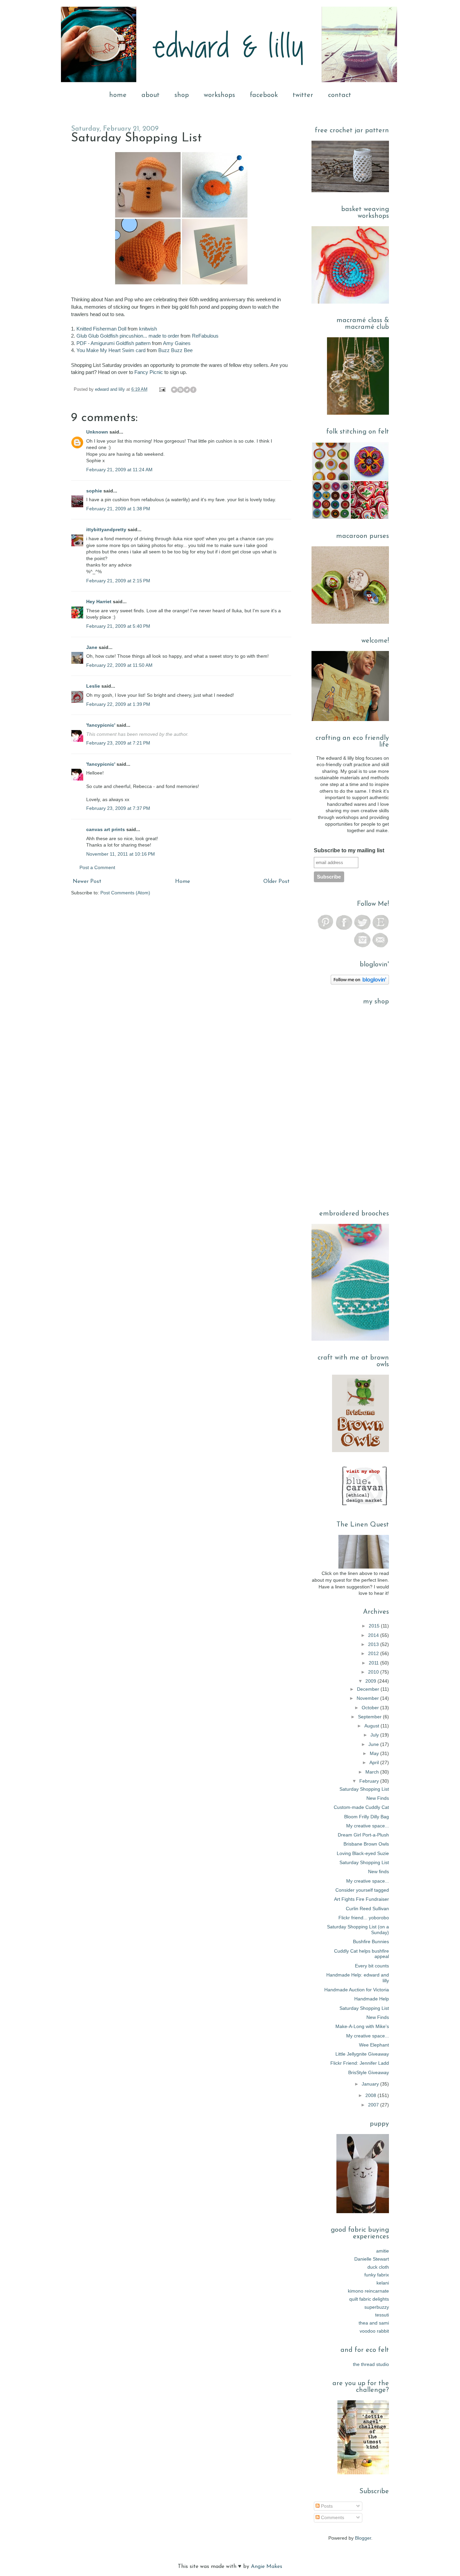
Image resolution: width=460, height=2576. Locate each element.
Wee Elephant (374, 2045)
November (368, 1698)
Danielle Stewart (372, 2259)
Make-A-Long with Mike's (362, 2026)
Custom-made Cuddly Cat (361, 1807)
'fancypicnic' (101, 725)
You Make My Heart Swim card (111, 350)
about (151, 95)
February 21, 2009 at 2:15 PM (118, 581)
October (371, 1708)
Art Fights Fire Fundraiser (362, 1899)
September (370, 1717)
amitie (383, 2251)
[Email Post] (162, 389)
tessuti (382, 2315)
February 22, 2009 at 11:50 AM (119, 665)
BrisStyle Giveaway (369, 2072)
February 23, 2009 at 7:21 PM (118, 743)
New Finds (378, 1798)
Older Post (276, 882)
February (370, 1781)
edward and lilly (111, 389)
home (118, 95)
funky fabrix (377, 2275)
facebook (264, 95)
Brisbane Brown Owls (366, 1844)
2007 (374, 2105)
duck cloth (378, 2267)
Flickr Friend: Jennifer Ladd (360, 2063)
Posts (326, 2506)
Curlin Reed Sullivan (367, 1909)
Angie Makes (267, 2567)
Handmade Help (372, 1999)
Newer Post (87, 882)
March (373, 1772)
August (372, 1726)
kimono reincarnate (368, 2291)
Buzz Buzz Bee (175, 350)
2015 (375, 1626)
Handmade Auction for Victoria (357, 1990)
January (371, 2084)
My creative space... (368, 1826)
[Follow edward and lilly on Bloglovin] (360, 983)
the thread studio (371, 2364)
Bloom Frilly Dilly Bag (367, 1817)
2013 (374, 1644)
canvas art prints (106, 829)
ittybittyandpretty (106, 529)
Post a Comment (97, 867)
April (375, 1762)
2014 (374, 1635)
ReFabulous (205, 336)
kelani (383, 2283)
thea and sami (374, 2323)
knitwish (148, 329)
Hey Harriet (99, 602)
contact (340, 95)
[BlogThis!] (180, 390)
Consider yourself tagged (362, 1890)
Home (183, 882)
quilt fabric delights (369, 2299)
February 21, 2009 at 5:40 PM (118, 626)
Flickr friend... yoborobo (364, 1918)
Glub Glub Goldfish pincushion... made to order (128, 336)
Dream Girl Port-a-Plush (363, 1835)
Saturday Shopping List (364, 1789)
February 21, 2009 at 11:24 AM (119, 470)
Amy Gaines (177, 343)
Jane (92, 647)
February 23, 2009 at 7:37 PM (118, 808)
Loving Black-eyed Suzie (363, 1853)
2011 (374, 1663)
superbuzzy (377, 2307)
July (375, 1735)
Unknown (97, 432)
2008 (371, 2095)
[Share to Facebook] (193, 390)
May (375, 1753)
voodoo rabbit (374, 2331)
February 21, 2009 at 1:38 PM (118, 509)
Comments (332, 2517)
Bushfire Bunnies (371, 1942)
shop (182, 95)
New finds (379, 1871)
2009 (371, 1681)
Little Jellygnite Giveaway (362, 2054)
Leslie (93, 686)
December (369, 1689)
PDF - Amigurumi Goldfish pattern (113, 343)
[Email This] (174, 390)
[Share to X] (187, 390)
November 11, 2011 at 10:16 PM (121, 854)
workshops (219, 95)
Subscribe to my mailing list (349, 850)
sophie (94, 491)
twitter (303, 95)
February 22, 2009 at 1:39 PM (118, 704)
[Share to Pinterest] (200, 390)
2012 (374, 1653)
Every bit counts (372, 1966)
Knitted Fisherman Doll (101, 329)
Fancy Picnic (149, 372)
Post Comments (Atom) (125, 893)
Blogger (363, 2538)
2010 (374, 1672)
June (374, 1744)
